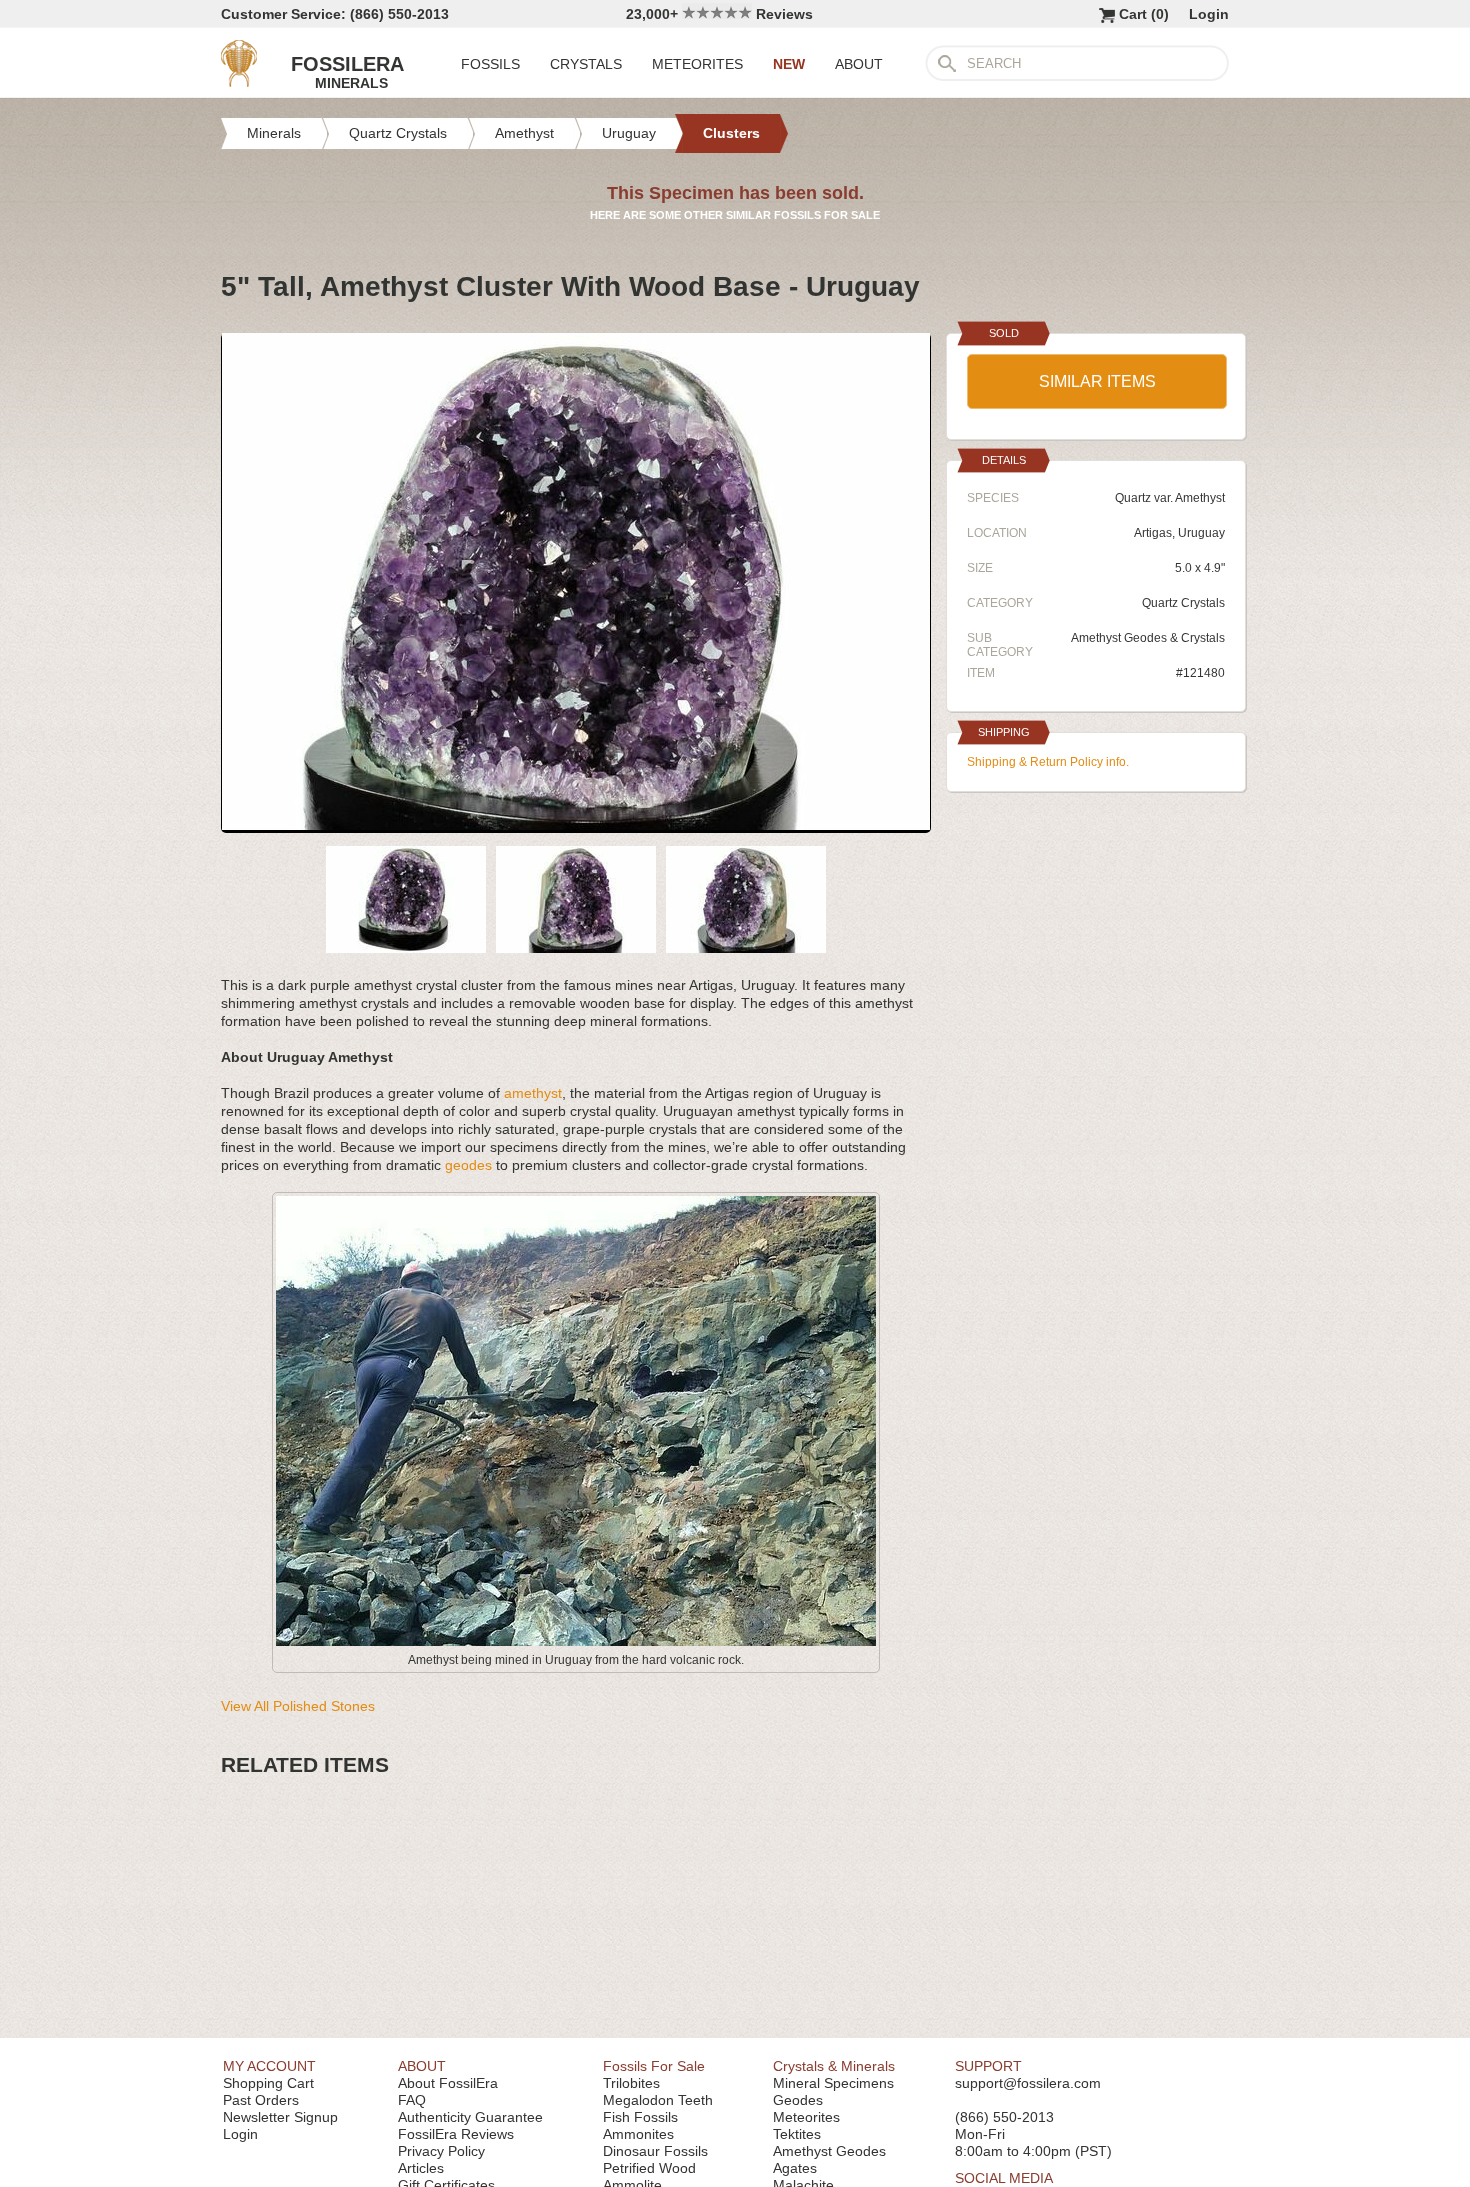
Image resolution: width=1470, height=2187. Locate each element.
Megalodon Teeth (658, 2100)
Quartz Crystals (1183, 603)
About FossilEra (448, 2083)
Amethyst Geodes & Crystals (1148, 638)
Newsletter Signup (280, 2117)
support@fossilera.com (1028, 2083)
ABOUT (859, 64)
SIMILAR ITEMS (1097, 381)
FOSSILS (490, 64)
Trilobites (631, 2083)
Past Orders (261, 2100)
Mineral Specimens (833, 2083)
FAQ (412, 2100)
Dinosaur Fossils (655, 2151)
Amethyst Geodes (829, 2151)
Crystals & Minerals (834, 2066)
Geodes (798, 2100)
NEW (789, 64)
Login (1209, 14)
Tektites (797, 2134)
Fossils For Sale (654, 2066)
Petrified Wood (649, 2168)
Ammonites (638, 2134)
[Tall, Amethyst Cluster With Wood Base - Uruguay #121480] (576, 825)
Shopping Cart (268, 2083)
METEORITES (697, 64)
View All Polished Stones (298, 1706)
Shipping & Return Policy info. (1048, 762)
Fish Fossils (640, 2117)
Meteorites (806, 2117)
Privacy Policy (441, 2151)
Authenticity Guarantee (470, 2117)
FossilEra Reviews (456, 2134)
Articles (421, 2168)
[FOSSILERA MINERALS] (239, 82)
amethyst (533, 1093)
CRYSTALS (586, 64)
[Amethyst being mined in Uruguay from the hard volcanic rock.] (576, 1642)
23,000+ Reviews (719, 14)
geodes (468, 1165)
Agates (795, 2168)
